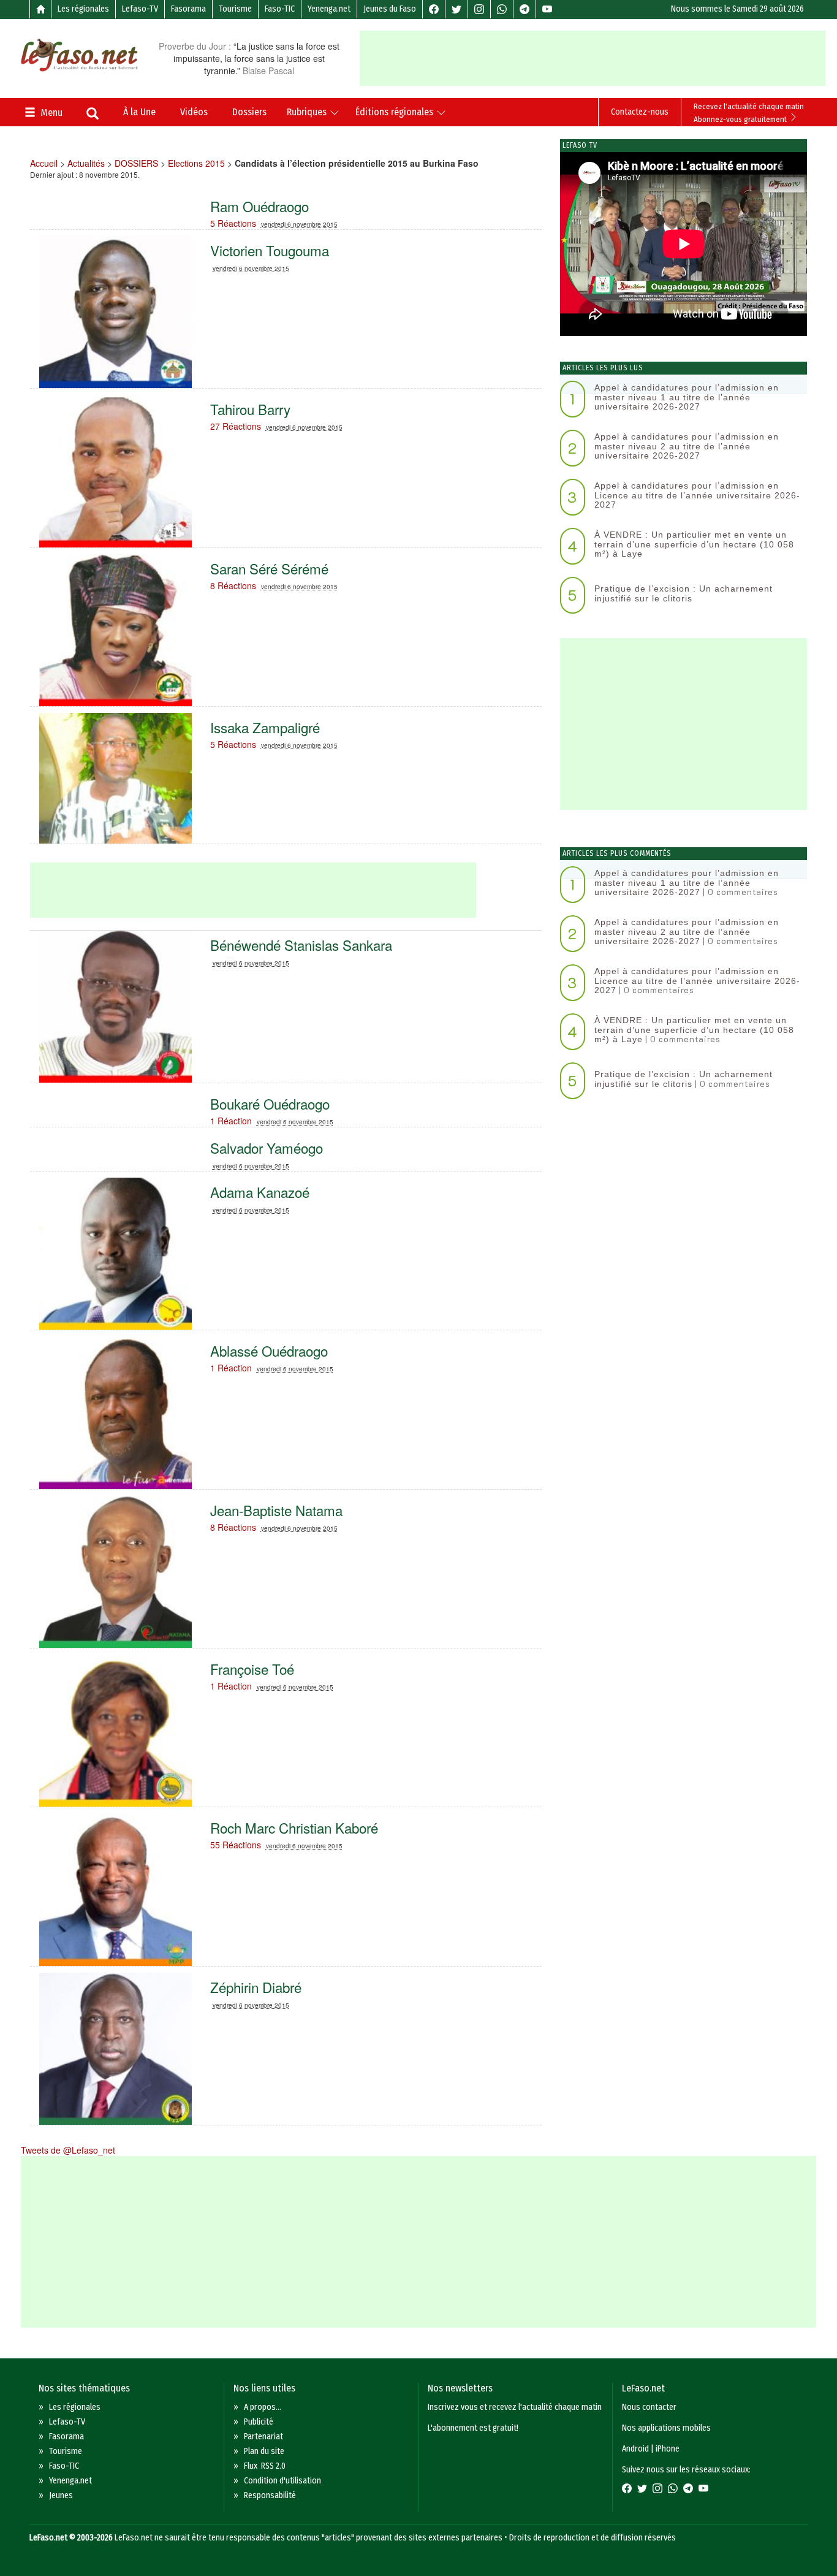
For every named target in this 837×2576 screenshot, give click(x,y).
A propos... (263, 2407)
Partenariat (263, 2437)
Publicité (259, 2422)
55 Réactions (236, 1845)
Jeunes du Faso (390, 9)
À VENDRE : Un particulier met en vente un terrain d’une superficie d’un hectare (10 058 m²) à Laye (694, 544)
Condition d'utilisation (282, 2481)
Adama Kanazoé (260, 1192)
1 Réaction (231, 1121)
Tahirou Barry (250, 409)
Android (635, 2449)
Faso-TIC (280, 9)
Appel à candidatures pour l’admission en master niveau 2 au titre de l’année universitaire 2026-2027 (687, 446)
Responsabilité (270, 2495)
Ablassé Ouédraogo (269, 1351)
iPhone (668, 2449)
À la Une (139, 112)
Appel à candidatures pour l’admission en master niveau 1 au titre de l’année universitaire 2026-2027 (687, 397)
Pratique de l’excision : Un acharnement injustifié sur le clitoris (684, 593)
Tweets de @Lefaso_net (68, 2150)
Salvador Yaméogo (267, 1148)
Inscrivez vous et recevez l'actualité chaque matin (515, 2407)
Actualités (86, 163)
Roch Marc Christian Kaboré (294, 1827)
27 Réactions (236, 426)
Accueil (44, 163)
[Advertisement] (597, 58)
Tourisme (235, 9)
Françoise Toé (252, 1669)
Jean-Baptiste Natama (276, 1510)
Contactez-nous (640, 112)
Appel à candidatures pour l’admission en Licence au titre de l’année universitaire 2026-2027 (697, 495)
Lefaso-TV (140, 9)
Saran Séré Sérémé (269, 568)
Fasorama (188, 9)
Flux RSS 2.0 (265, 2466)
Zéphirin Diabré (256, 1987)
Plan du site (264, 2451)
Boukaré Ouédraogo (270, 1103)
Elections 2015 (196, 163)
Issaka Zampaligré (265, 727)
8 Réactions (233, 585)
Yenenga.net (329, 9)
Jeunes (61, 2495)
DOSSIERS (136, 163)
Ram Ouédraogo (259, 206)
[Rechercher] (93, 115)
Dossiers (249, 112)
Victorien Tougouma (270, 250)
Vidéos (194, 112)
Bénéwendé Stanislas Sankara (301, 945)
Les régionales (83, 9)
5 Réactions (233, 223)
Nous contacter (649, 2407)
